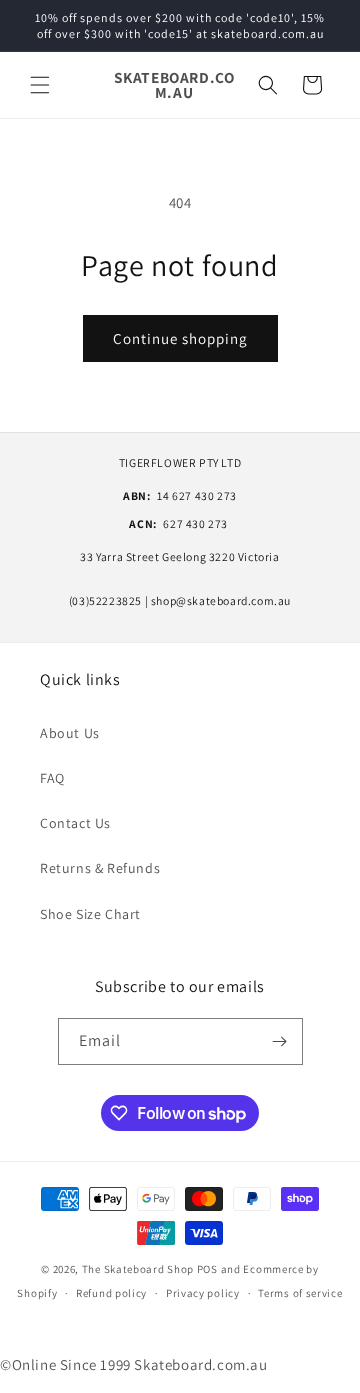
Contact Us (75, 823)
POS (207, 1269)
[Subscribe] (280, 1041)
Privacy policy (203, 1293)
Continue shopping (180, 338)
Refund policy (111, 1293)
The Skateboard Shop (138, 1269)
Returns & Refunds (100, 868)
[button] (40, 85)
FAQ (52, 778)
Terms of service (300, 1293)
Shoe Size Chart (90, 914)
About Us (70, 733)
